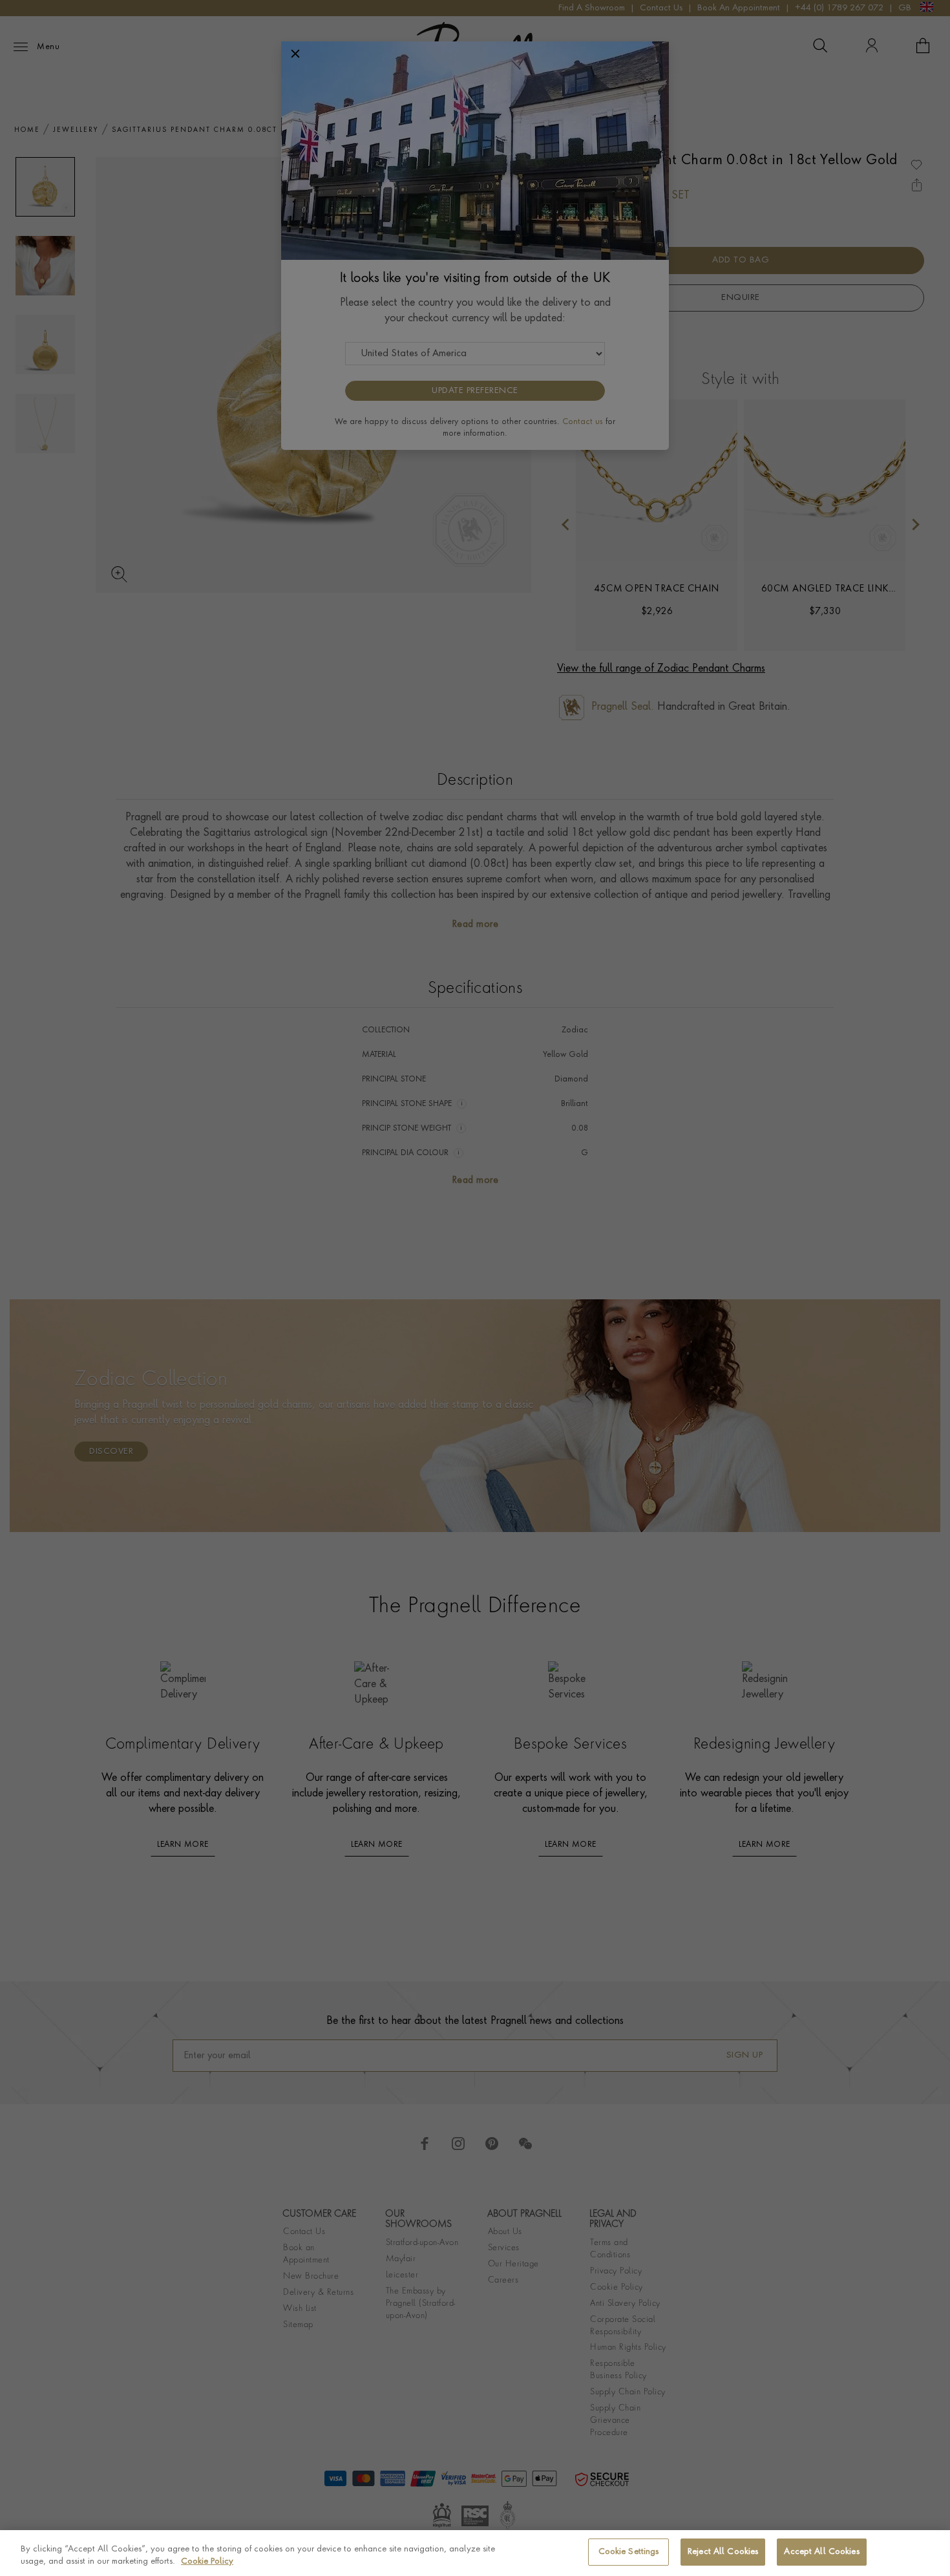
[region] (475, 2553)
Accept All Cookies (821, 2552)
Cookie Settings (629, 2552)
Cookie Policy (207, 2562)
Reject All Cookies (723, 2552)
